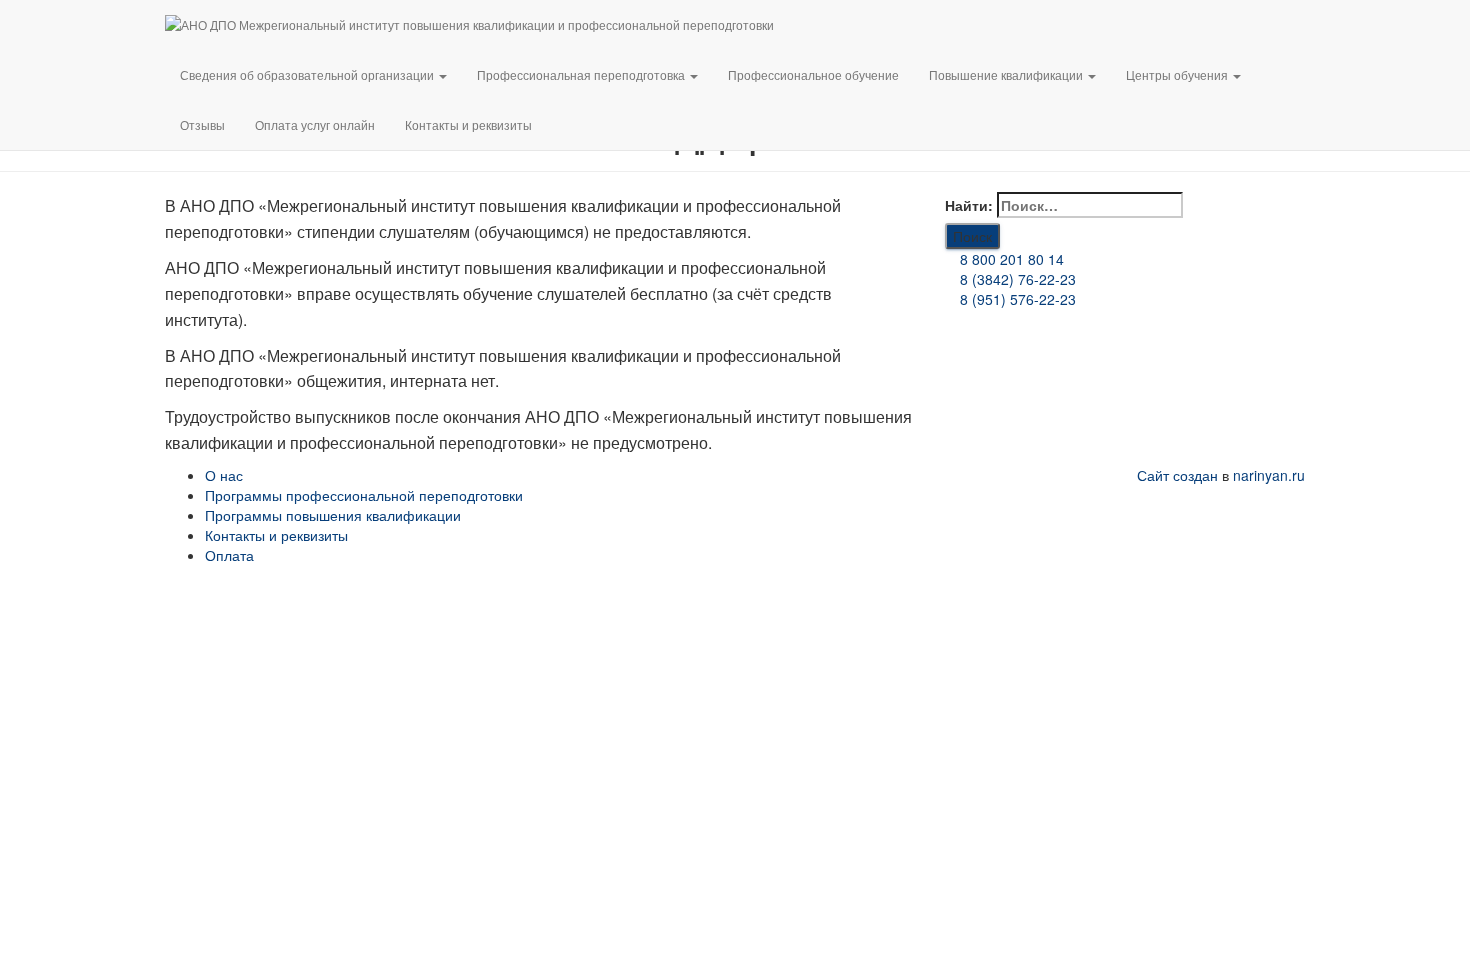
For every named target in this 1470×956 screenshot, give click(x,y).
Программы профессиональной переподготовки (364, 495)
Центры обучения (1178, 74)
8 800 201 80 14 (1010, 259)
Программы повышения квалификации (333, 515)
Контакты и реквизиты (468, 124)
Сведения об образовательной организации (308, 74)
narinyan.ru (1269, 475)
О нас (224, 475)
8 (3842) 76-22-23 (1016, 279)
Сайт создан (1177, 475)
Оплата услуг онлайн (315, 124)
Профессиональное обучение (813, 74)
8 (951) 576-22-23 (1016, 299)
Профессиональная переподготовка (582, 74)
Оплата (229, 555)
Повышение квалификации (1007, 74)
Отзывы (202, 124)
